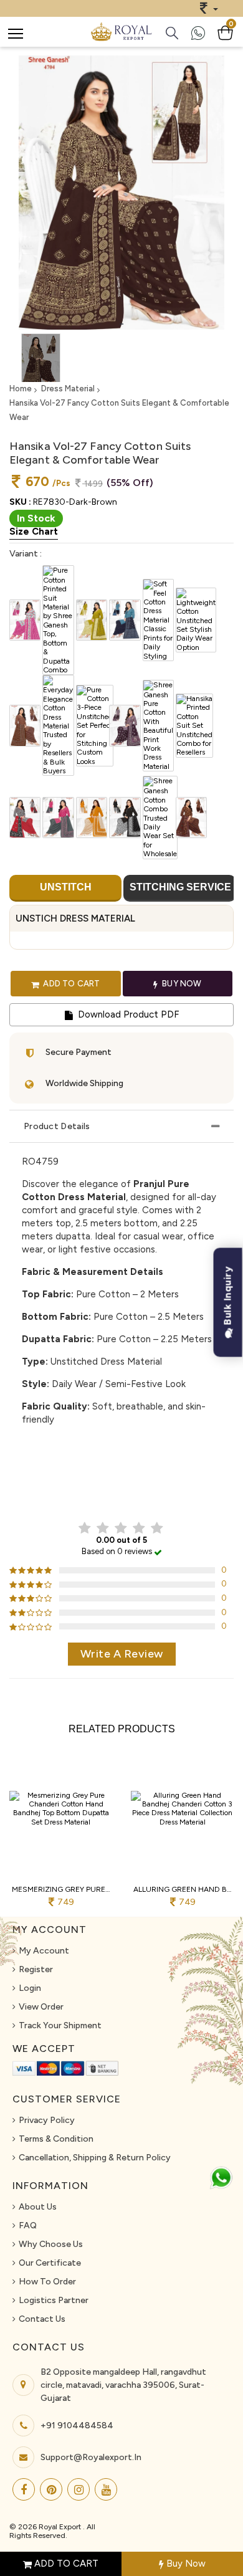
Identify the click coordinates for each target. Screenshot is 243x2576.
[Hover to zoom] (121, 193)
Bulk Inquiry (228, 1298)
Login (30, 1988)
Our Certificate (50, 2263)
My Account (44, 1951)
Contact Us (42, 2319)
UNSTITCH (66, 887)
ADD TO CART (65, 2564)
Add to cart (70, 983)
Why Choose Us (51, 2244)
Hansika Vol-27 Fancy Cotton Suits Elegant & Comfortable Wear (119, 410)
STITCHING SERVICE (180, 887)
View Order (41, 2007)
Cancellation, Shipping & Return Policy (95, 2158)
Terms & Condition (56, 2139)
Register (36, 1969)
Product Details (57, 1126)
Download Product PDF (127, 1014)
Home (21, 389)
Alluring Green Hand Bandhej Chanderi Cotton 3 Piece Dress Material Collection (182, 1889)
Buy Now (185, 2564)
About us (38, 2207)
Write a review (122, 1654)
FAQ (28, 2225)
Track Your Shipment (60, 2025)
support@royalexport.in (91, 2457)
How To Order (47, 2282)
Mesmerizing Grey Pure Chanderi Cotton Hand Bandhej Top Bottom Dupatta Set (61, 1889)
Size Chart (34, 532)
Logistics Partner (54, 2300)
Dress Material (68, 389)
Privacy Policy (47, 2120)
